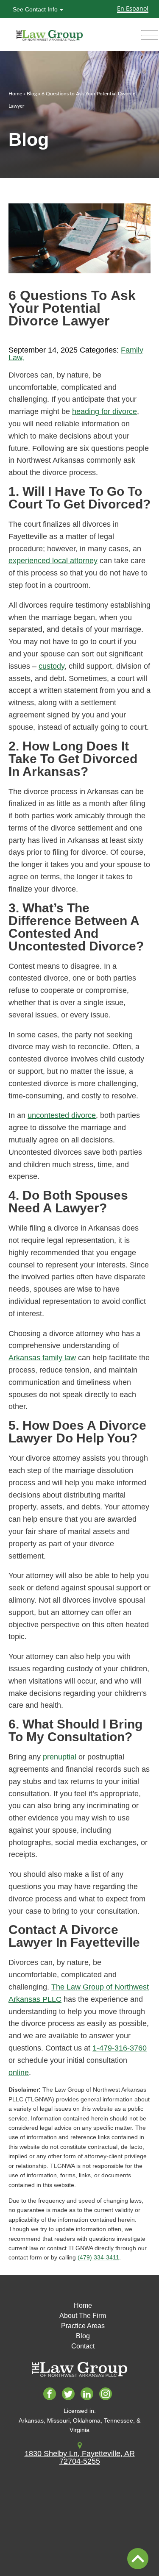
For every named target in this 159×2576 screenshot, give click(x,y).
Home (15, 94)
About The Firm (83, 2316)
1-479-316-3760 (120, 2048)
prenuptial (60, 1757)
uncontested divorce (62, 1115)
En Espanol (133, 8)
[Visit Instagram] (107, 2395)
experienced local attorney (53, 561)
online (19, 2073)
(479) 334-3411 (98, 2257)
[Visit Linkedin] (89, 2395)
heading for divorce (105, 411)
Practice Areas (83, 2326)
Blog (32, 94)
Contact (83, 2346)
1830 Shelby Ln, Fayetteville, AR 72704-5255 (80, 2457)
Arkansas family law (42, 1358)
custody (52, 666)
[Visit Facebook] (52, 2395)
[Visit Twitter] (70, 2395)
